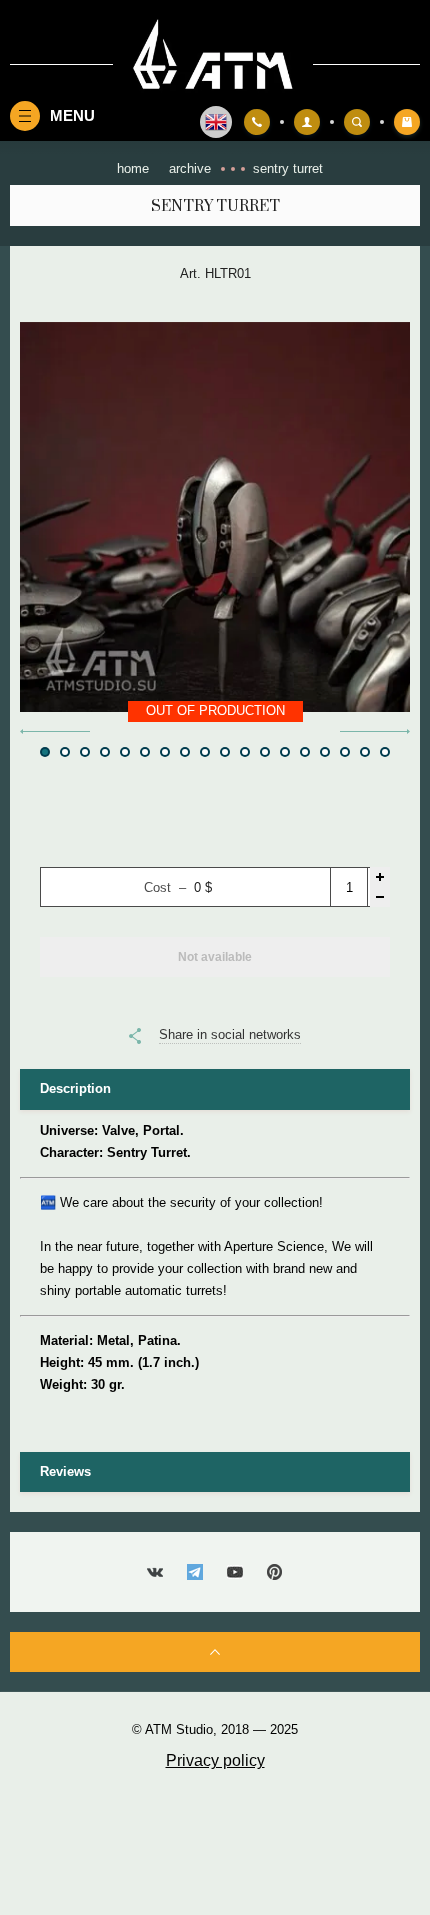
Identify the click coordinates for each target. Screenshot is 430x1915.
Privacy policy (215, 1760)
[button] (45, 752)
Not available (215, 957)
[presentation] (55, 732)
